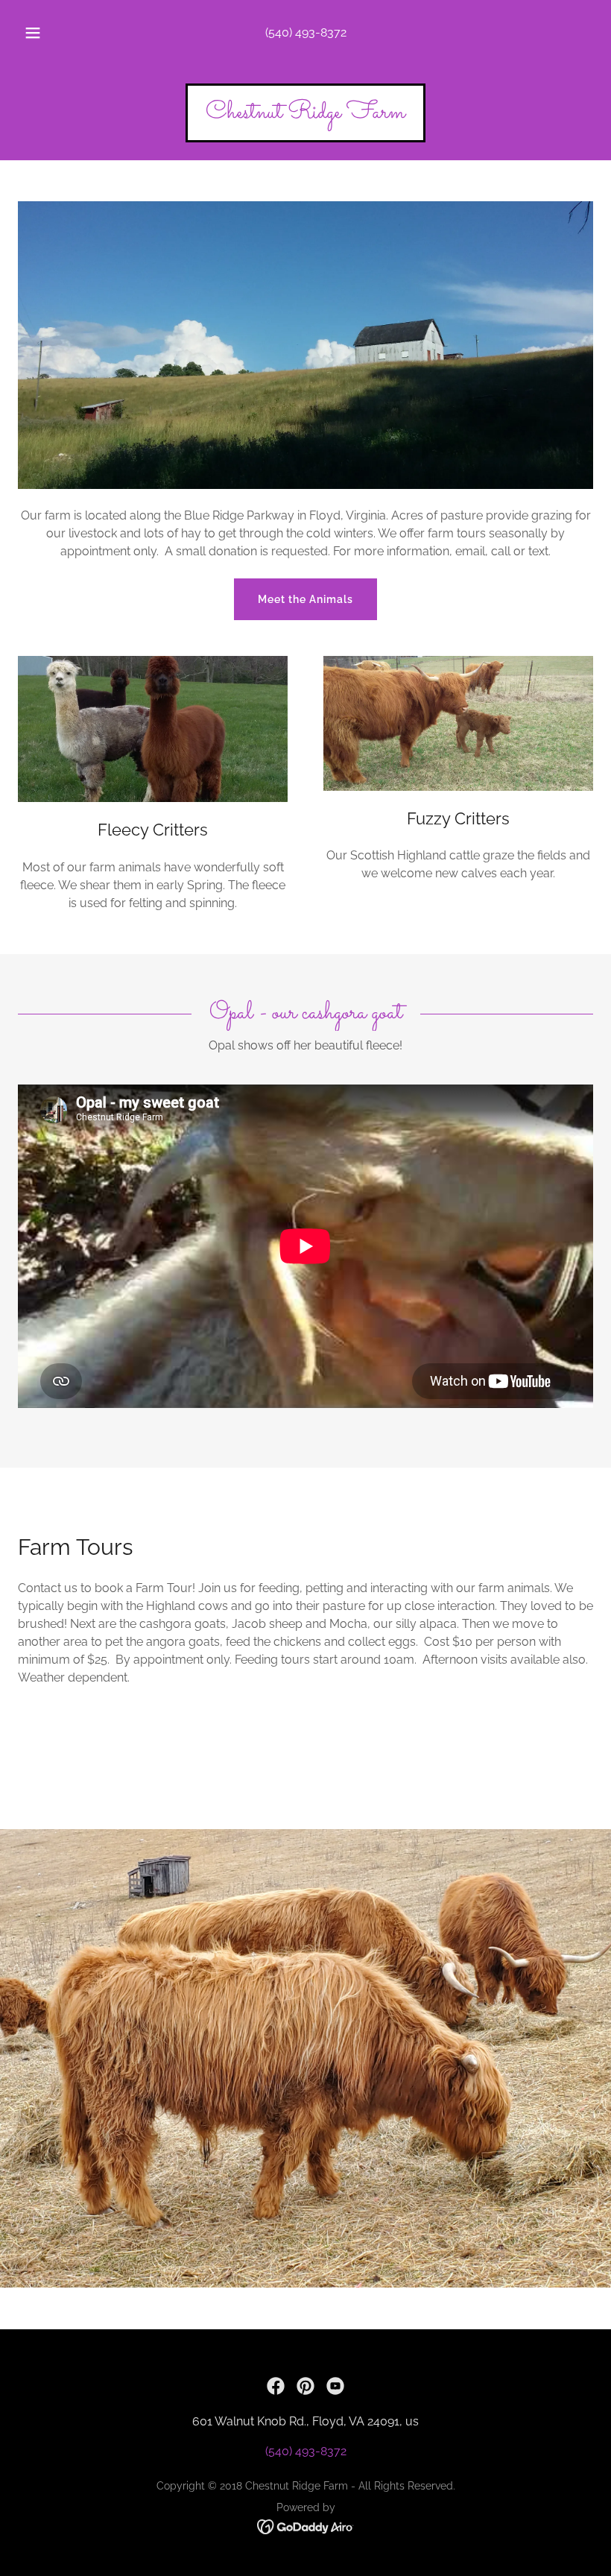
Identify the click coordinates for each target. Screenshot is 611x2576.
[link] (305, 114)
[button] (43, 33)
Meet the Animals (305, 599)
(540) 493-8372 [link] (306, 32)
